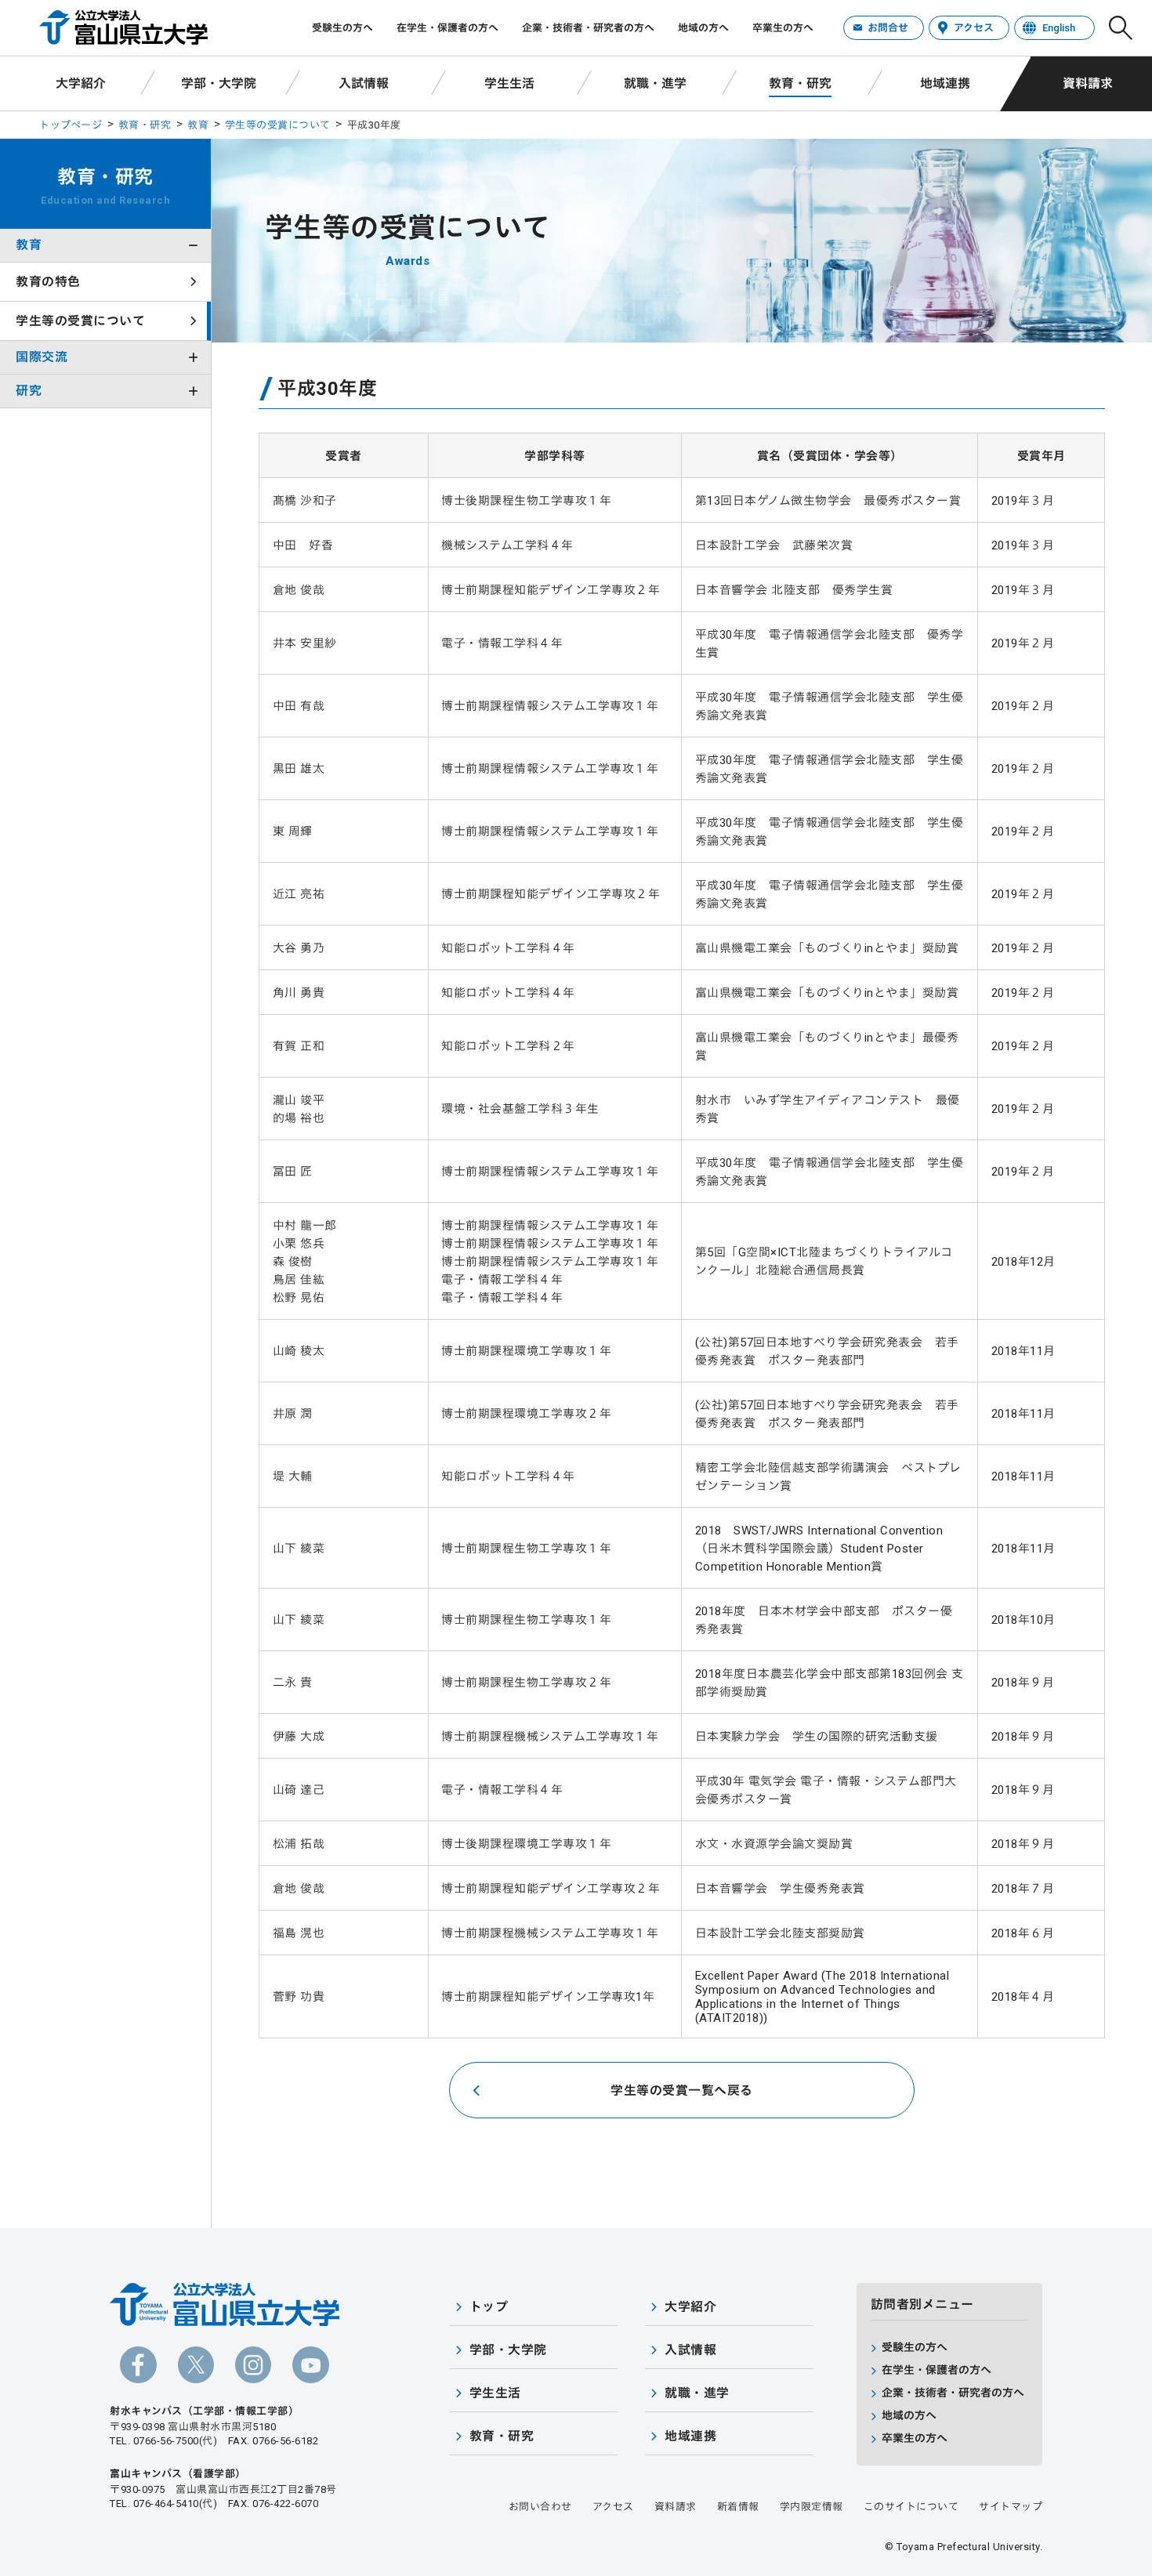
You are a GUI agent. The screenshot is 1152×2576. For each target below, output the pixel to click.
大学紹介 (81, 83)
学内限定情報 (811, 2507)
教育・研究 (800, 83)
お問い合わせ (540, 2507)
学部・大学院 (219, 83)
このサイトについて (911, 2507)
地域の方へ (703, 28)
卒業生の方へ (783, 28)
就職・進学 (655, 83)
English (1059, 28)
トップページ (71, 125)
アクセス (974, 28)
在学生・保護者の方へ (447, 28)
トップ (489, 2307)
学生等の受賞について (278, 125)
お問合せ (888, 28)
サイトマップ (1011, 2507)
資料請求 (1088, 83)
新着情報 (738, 2507)
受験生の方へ (342, 28)
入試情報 (364, 83)
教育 (198, 125)
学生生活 (509, 83)
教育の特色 (48, 282)
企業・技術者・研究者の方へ (588, 28)
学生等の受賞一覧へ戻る (682, 2091)
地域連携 (945, 83)
